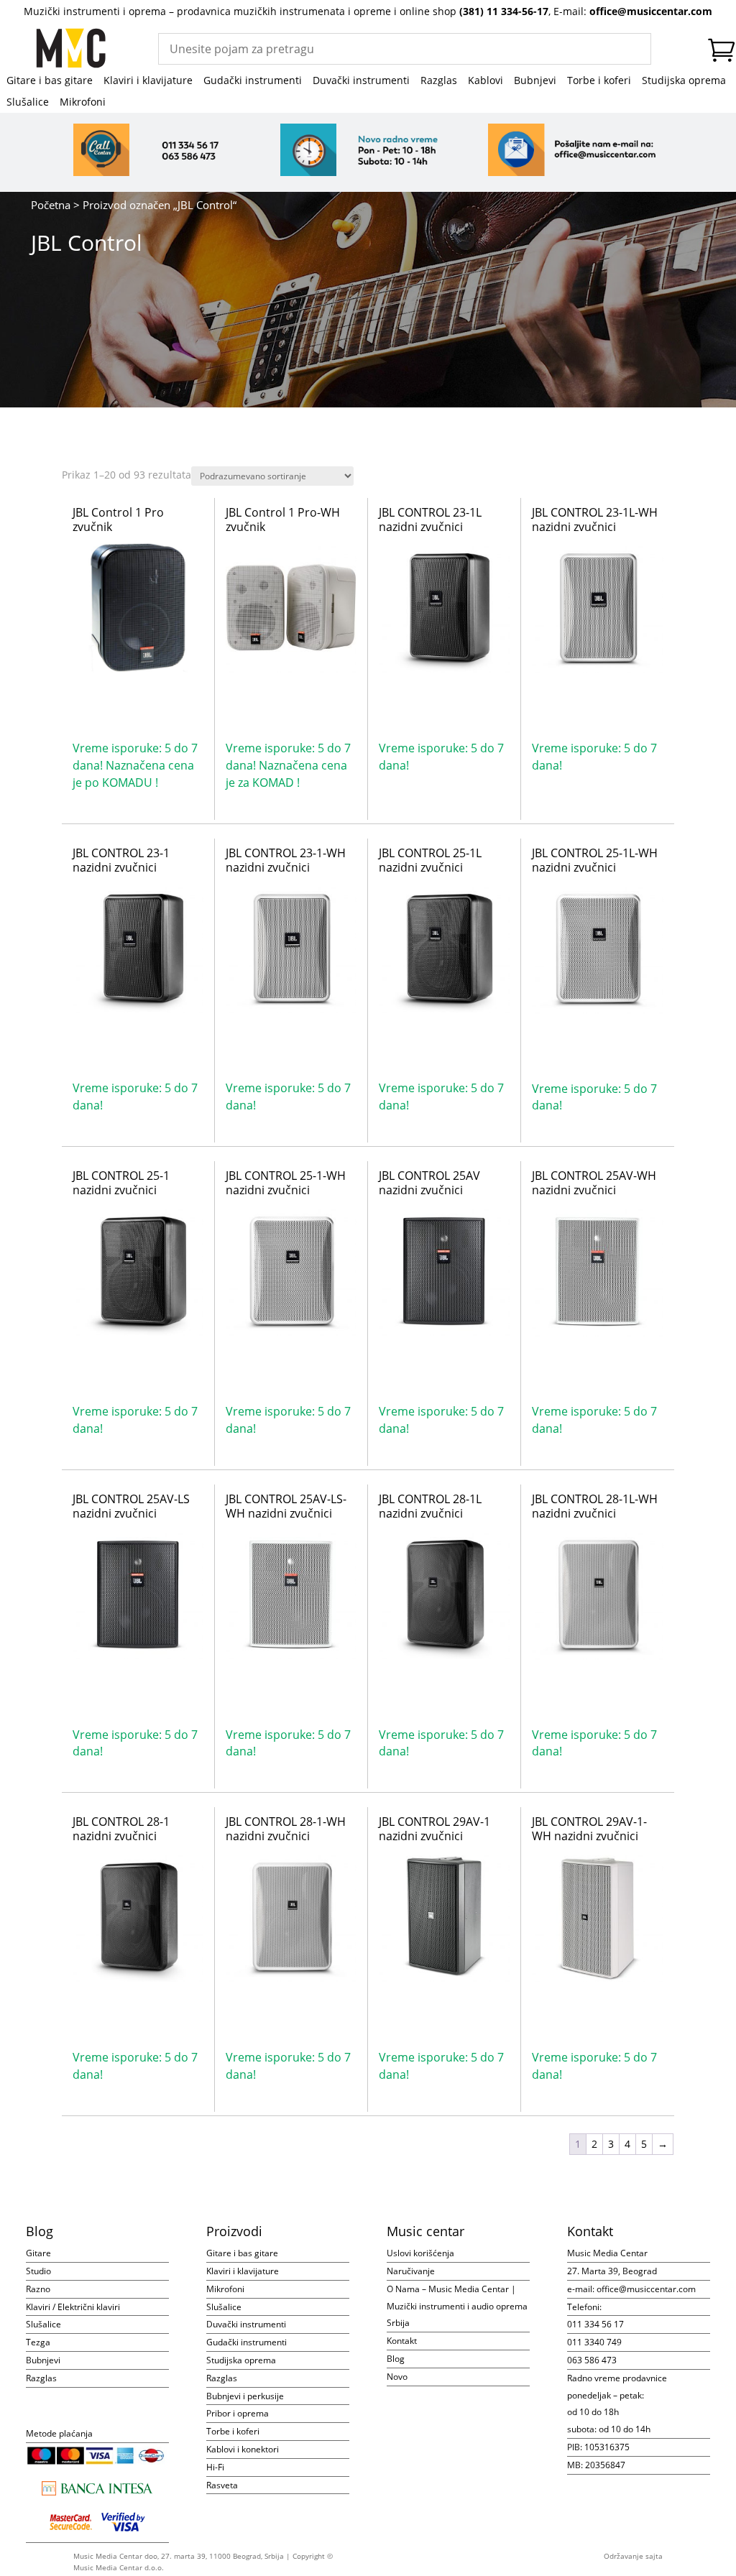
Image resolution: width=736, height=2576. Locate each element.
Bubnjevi (535, 81)
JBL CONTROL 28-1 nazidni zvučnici (121, 1829)
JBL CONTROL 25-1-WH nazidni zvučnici (286, 1183)
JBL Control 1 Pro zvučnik (118, 520)
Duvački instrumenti (361, 81)
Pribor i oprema (238, 2413)
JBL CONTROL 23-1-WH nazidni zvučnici (286, 860)
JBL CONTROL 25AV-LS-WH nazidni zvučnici (286, 1506)
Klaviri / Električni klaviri (73, 2307)
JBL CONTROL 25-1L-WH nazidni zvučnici (595, 860)
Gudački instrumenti (253, 81)
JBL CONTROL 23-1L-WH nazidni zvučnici (595, 520)
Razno (38, 2289)
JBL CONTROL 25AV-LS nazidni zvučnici (131, 1506)
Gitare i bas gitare (50, 81)
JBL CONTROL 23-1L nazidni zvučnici (430, 520)
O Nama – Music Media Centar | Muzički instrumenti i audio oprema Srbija (457, 2306)
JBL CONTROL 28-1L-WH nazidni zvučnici (595, 1506)
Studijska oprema (684, 81)
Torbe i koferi (599, 81)
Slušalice (28, 103)
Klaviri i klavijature (148, 81)
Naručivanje (411, 2271)
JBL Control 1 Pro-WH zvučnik (283, 520)
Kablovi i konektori (243, 2449)
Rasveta (222, 2485)
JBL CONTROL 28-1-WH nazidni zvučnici (286, 1829)
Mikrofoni (83, 103)
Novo (397, 2377)
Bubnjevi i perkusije (245, 2396)
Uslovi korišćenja (420, 2253)
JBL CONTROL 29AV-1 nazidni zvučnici (434, 1829)
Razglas (439, 81)
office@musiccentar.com (651, 11)
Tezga (38, 2342)
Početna (51, 205)
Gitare (38, 2253)
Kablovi (486, 81)
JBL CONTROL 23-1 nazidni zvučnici (121, 860)
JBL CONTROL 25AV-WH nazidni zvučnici (594, 1183)
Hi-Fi (215, 2467)
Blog (396, 2359)
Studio (38, 2271)
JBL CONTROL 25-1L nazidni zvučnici (430, 860)
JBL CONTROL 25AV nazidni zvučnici (429, 1183)
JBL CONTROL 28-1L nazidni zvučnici (430, 1506)
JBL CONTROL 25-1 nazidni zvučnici (121, 1183)
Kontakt (402, 2341)
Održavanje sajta (633, 2556)
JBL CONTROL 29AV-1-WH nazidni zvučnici (589, 1829)
